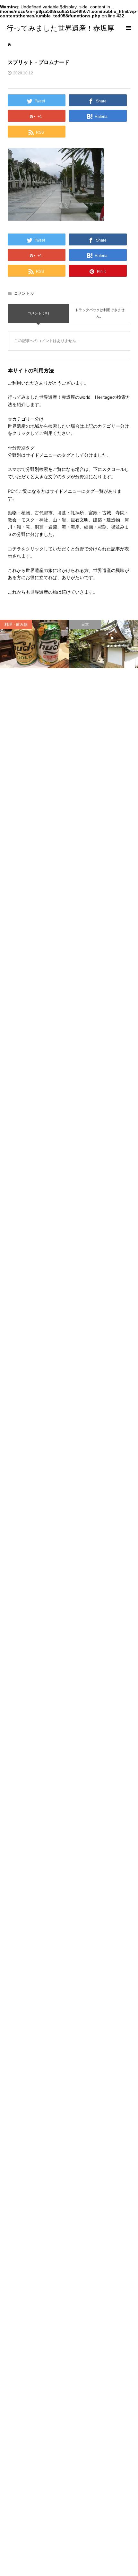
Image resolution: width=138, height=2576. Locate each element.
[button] (56, 184)
